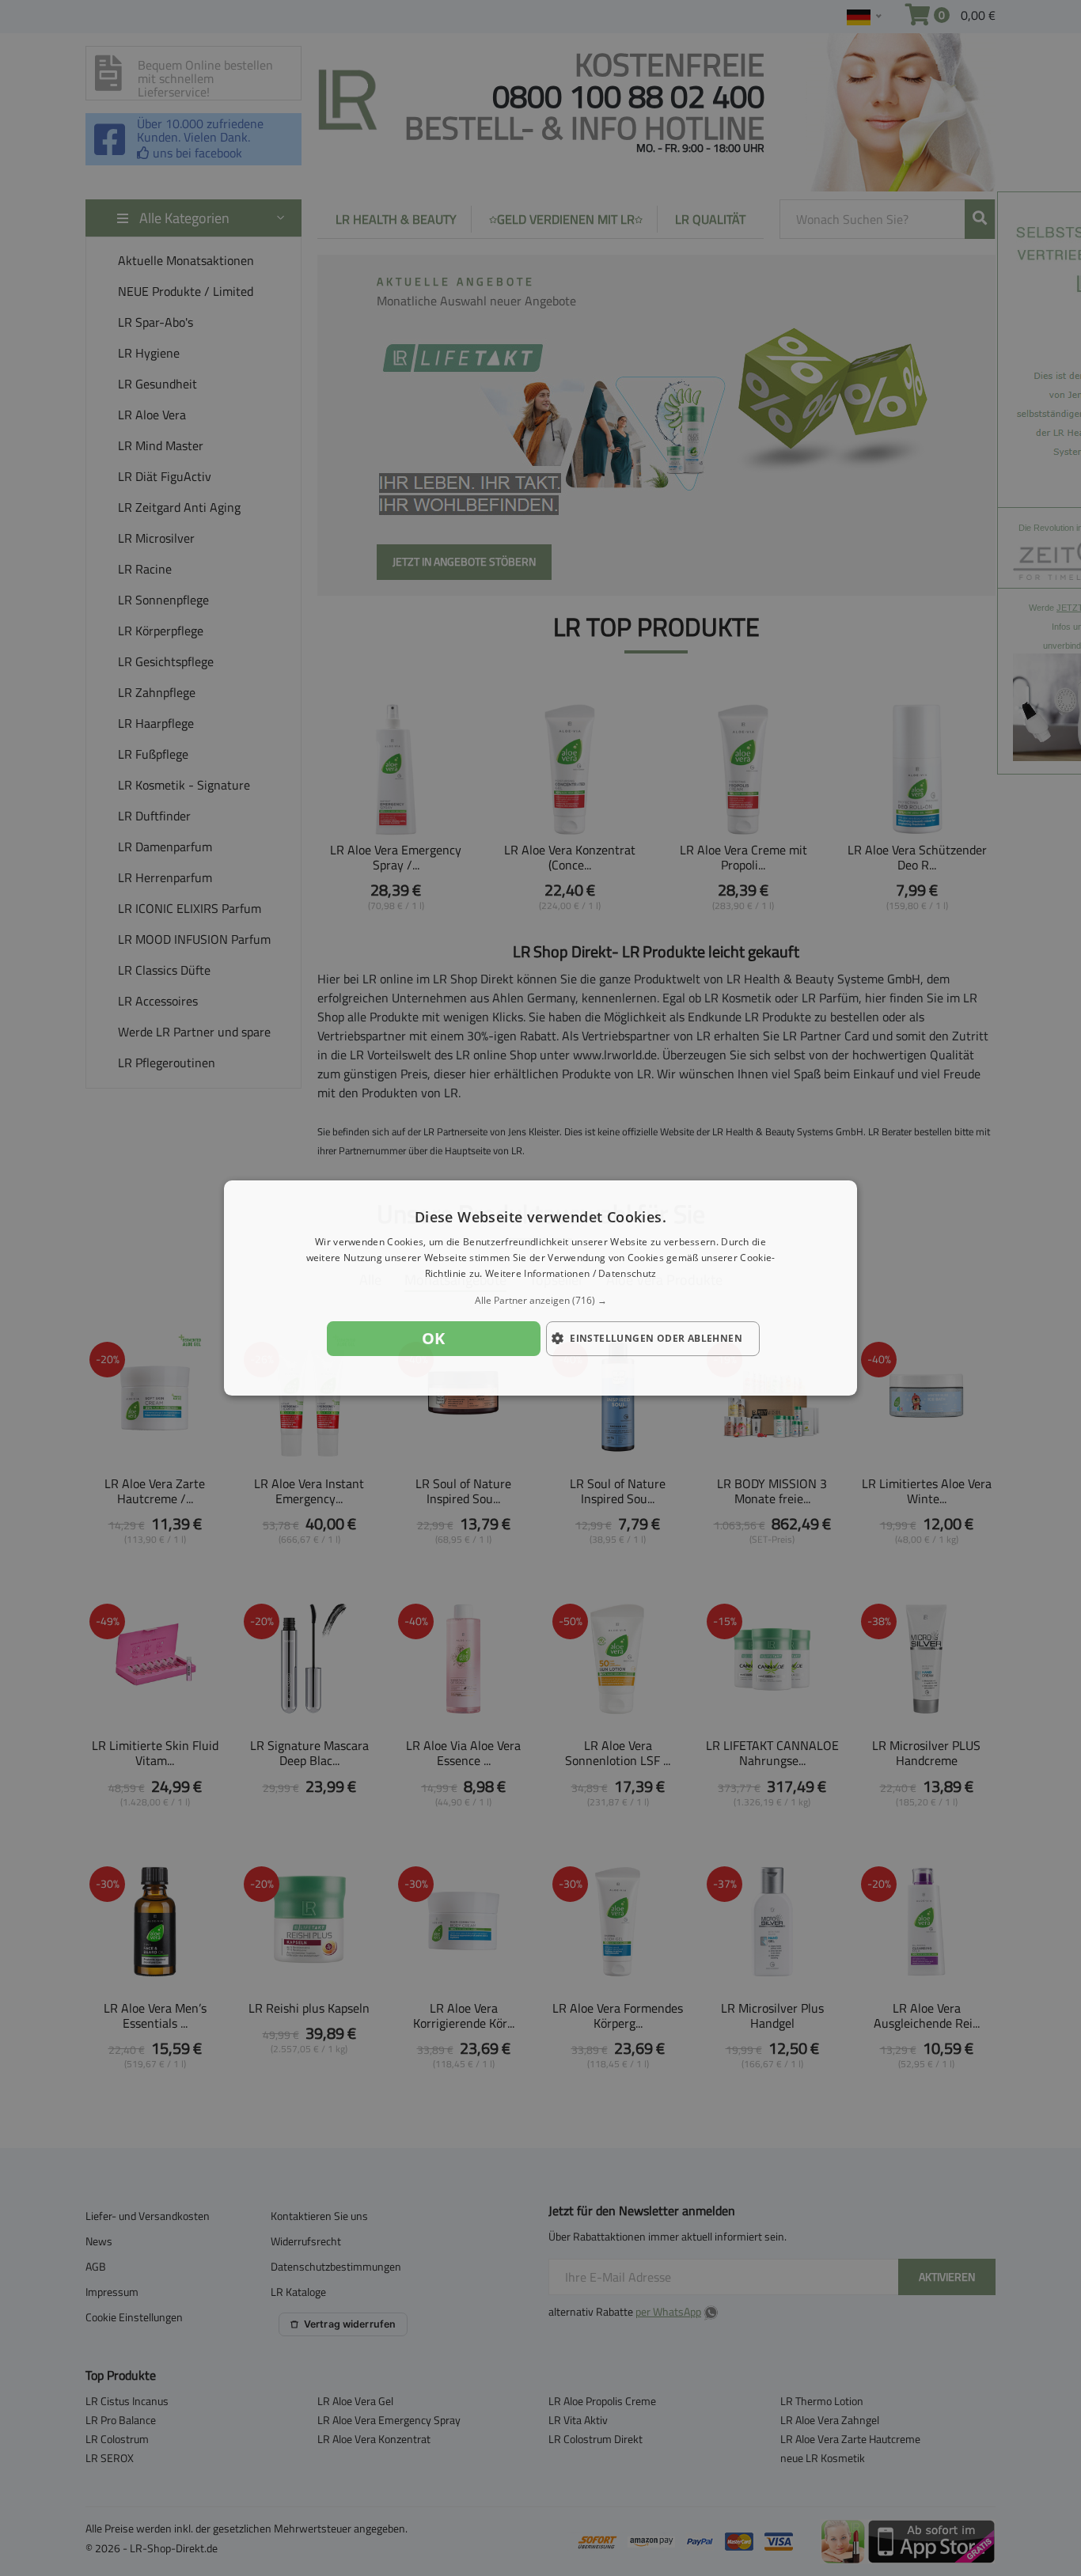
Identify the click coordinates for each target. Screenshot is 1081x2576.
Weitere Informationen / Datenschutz (571, 1273)
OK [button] (434, 1338)
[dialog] (540, 1288)
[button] (540, 1301)
